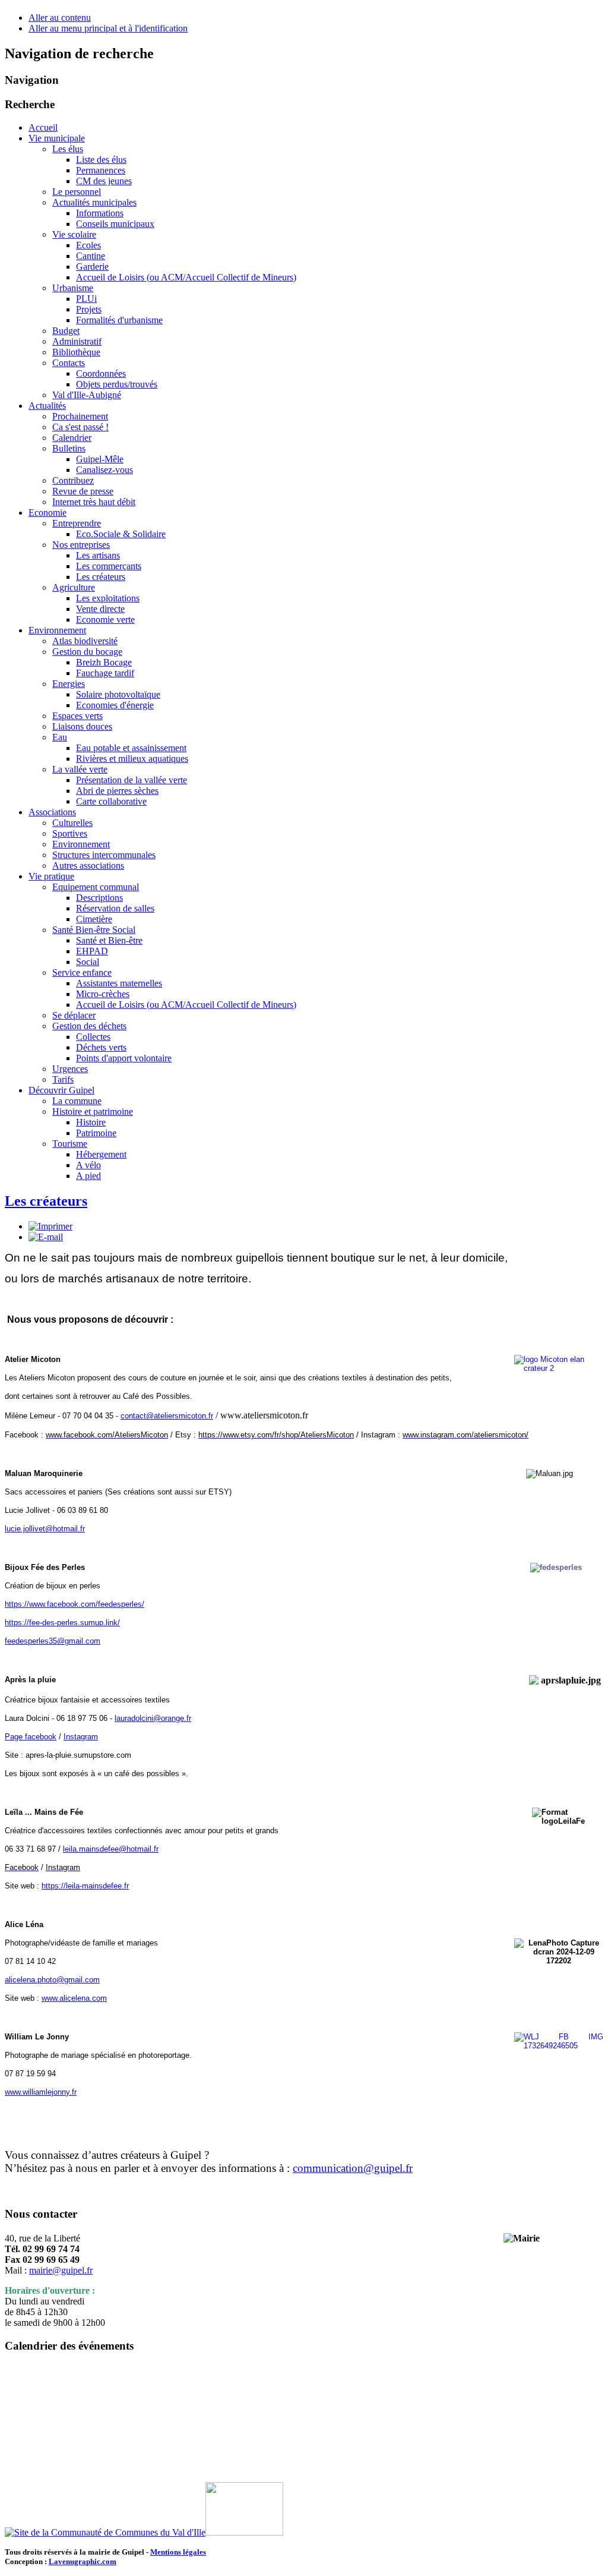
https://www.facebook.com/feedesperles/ (75, 1604)
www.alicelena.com (74, 1998)
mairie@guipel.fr (61, 2270)
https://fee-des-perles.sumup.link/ (62, 1623)
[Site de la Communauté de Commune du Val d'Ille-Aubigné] (105, 2532)
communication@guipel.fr (353, 2168)
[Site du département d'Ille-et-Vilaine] (244, 2532)
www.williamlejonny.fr (41, 2092)
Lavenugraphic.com (83, 2561)
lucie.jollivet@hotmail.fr (45, 1529)
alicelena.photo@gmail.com (52, 1980)
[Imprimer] (50, 1226)
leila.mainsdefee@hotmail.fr (111, 1849)
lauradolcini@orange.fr (153, 1718)
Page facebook (31, 1737)
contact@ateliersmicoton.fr (167, 1416)
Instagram (81, 1737)
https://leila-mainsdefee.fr (85, 1886)
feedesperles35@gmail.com (53, 1641)
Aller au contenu (60, 18)
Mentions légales (178, 2552)
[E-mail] (46, 1237)
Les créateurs (46, 1201)
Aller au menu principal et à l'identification (108, 28)
